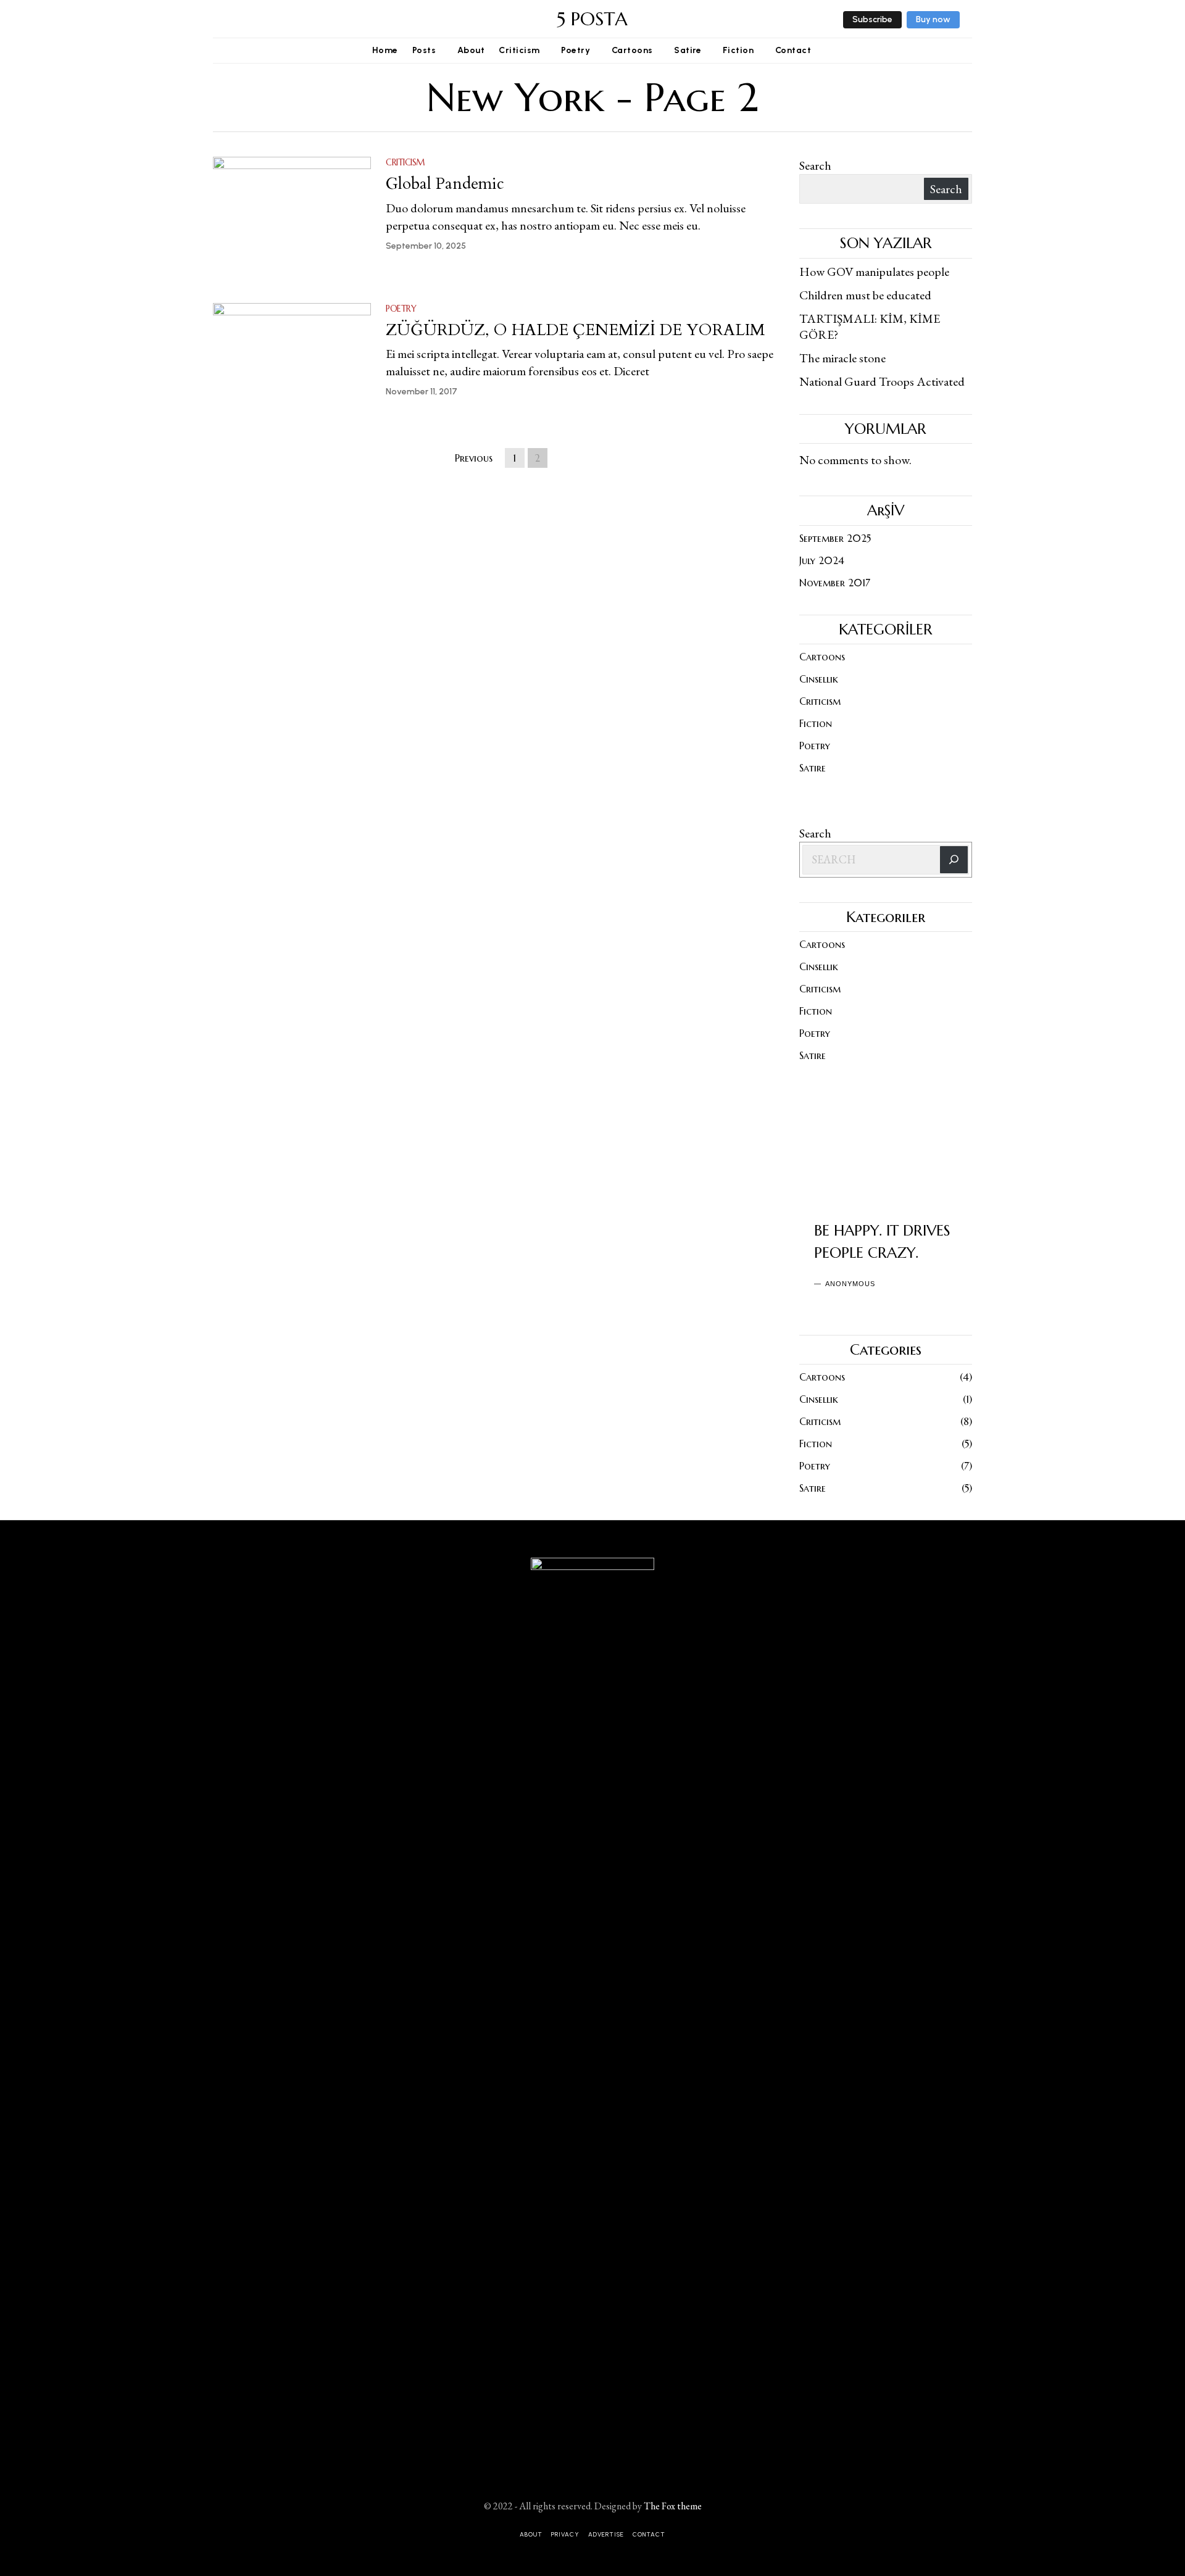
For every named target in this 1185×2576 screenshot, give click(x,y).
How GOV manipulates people (874, 272)
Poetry (401, 309)
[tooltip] (220, 19)
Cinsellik (819, 679)
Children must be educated (865, 295)
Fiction (816, 723)
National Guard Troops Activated (882, 381)
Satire (813, 768)
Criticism (405, 162)
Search (815, 165)
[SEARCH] (954, 860)
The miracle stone (842, 358)
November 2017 (835, 583)
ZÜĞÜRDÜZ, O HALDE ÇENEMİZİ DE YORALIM (575, 330)
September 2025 (835, 538)
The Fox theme (673, 2506)
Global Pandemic (445, 184)
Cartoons (822, 657)
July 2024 (822, 560)
